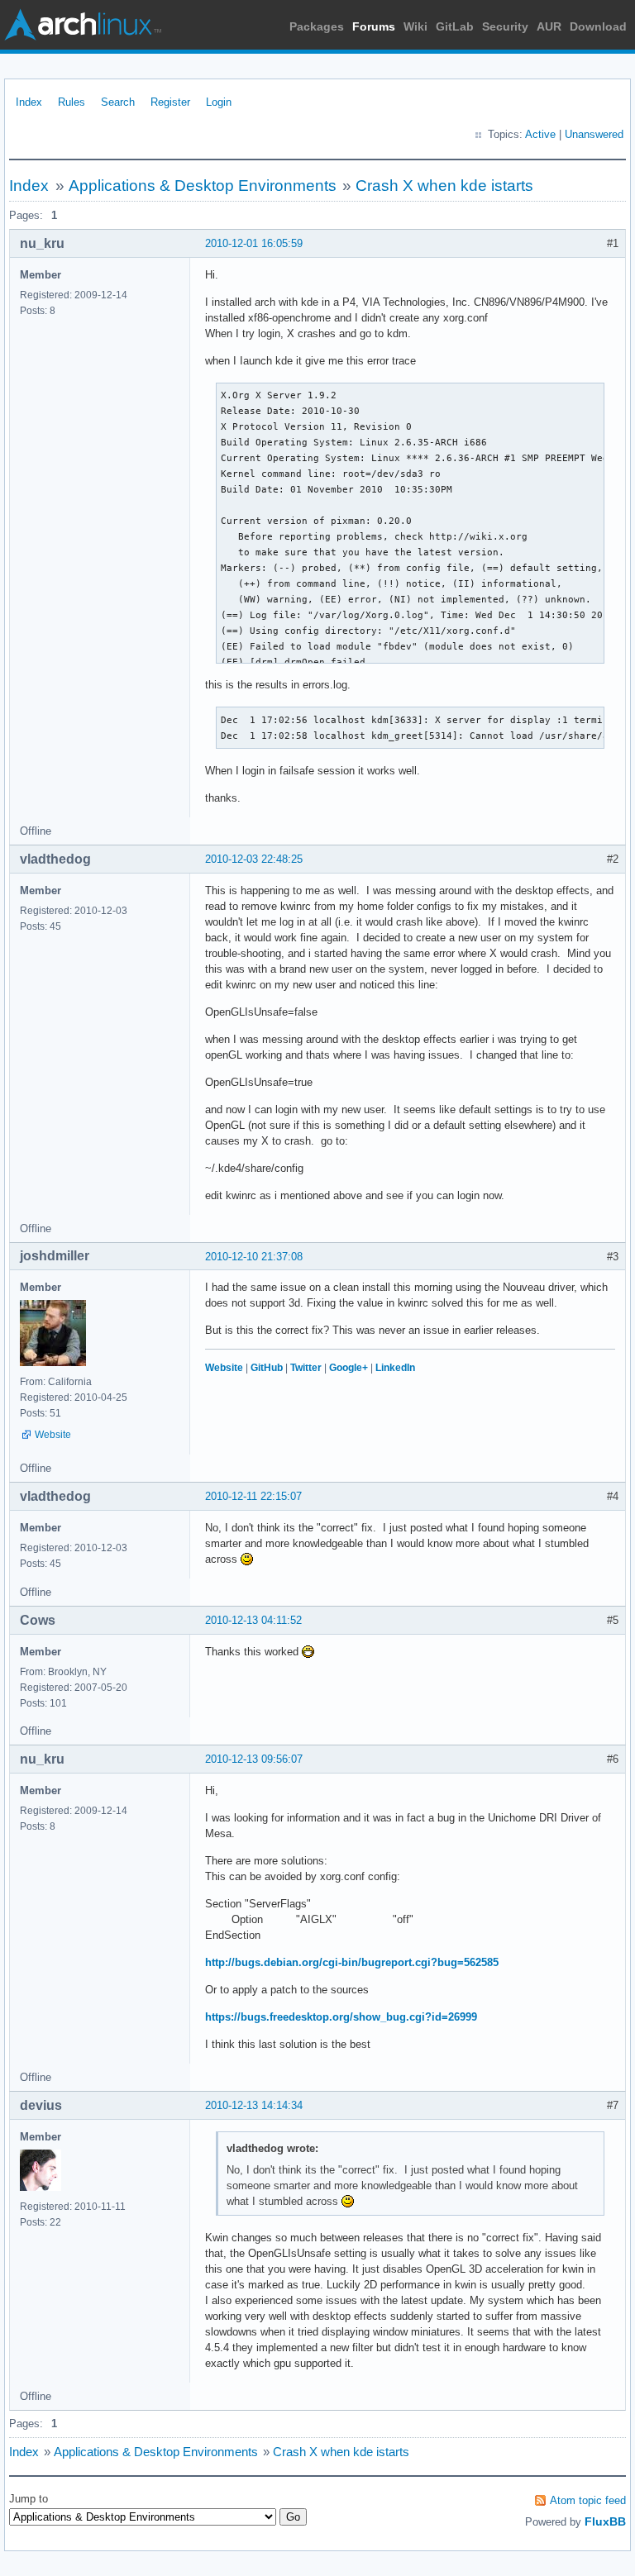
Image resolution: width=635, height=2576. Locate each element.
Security (505, 26)
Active (540, 134)
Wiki (415, 26)
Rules (72, 102)
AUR (549, 26)
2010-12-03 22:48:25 (254, 859)
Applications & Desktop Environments (203, 186)
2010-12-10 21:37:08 (254, 1257)
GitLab (455, 26)
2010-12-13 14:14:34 (254, 2105)
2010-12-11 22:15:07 (253, 1496)
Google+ (349, 1368)
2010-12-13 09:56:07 (254, 1759)
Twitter (306, 1368)
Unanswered (594, 134)
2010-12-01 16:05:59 (254, 243)
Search (118, 102)
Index (29, 102)
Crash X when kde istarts (444, 186)
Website (53, 1435)
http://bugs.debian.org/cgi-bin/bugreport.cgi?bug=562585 (352, 1962)
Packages (317, 26)
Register (170, 102)
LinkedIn (395, 1368)
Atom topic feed (588, 2500)
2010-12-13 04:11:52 (253, 1620)
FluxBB (605, 2521)
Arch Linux (83, 25)
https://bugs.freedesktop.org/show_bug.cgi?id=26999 (341, 2017)
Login (219, 102)
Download (598, 26)
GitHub (267, 1368)
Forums (374, 26)
